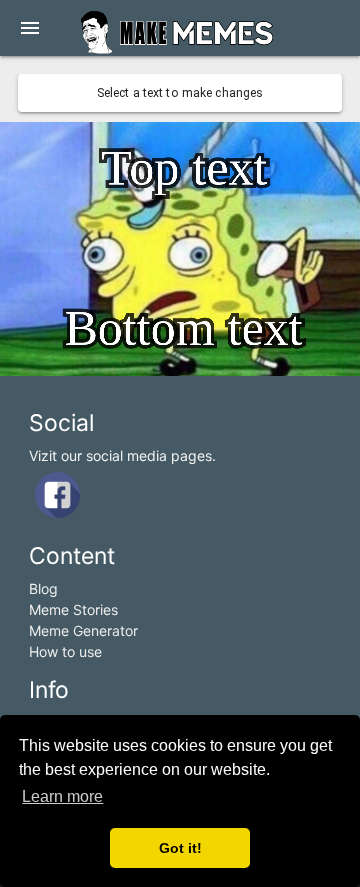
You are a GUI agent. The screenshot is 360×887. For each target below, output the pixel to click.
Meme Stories (73, 609)
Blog (43, 588)
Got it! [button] (180, 848)
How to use (65, 651)
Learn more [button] (62, 796)
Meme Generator (83, 630)
